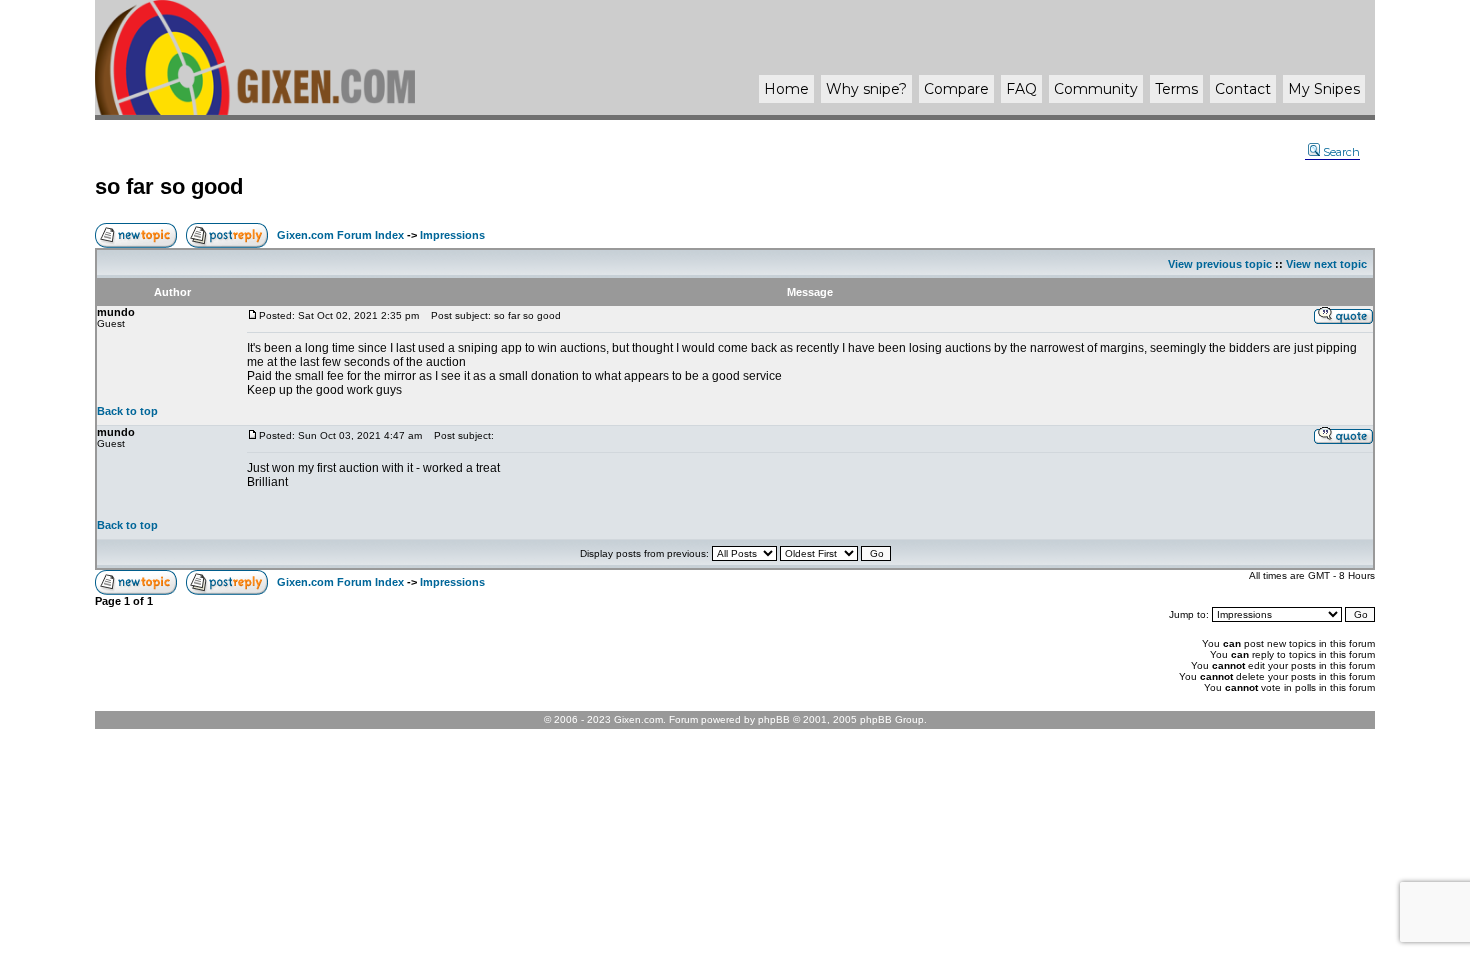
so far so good (169, 186)
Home (786, 89)
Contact (1243, 89)
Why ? (866, 89)
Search (1341, 152)
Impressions (452, 235)
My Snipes (1324, 89)
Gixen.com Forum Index (340, 235)
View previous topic (1220, 264)
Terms (1176, 89)
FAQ (1021, 89)
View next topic (1326, 264)
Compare (956, 89)
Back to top (127, 411)
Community (1096, 89)
